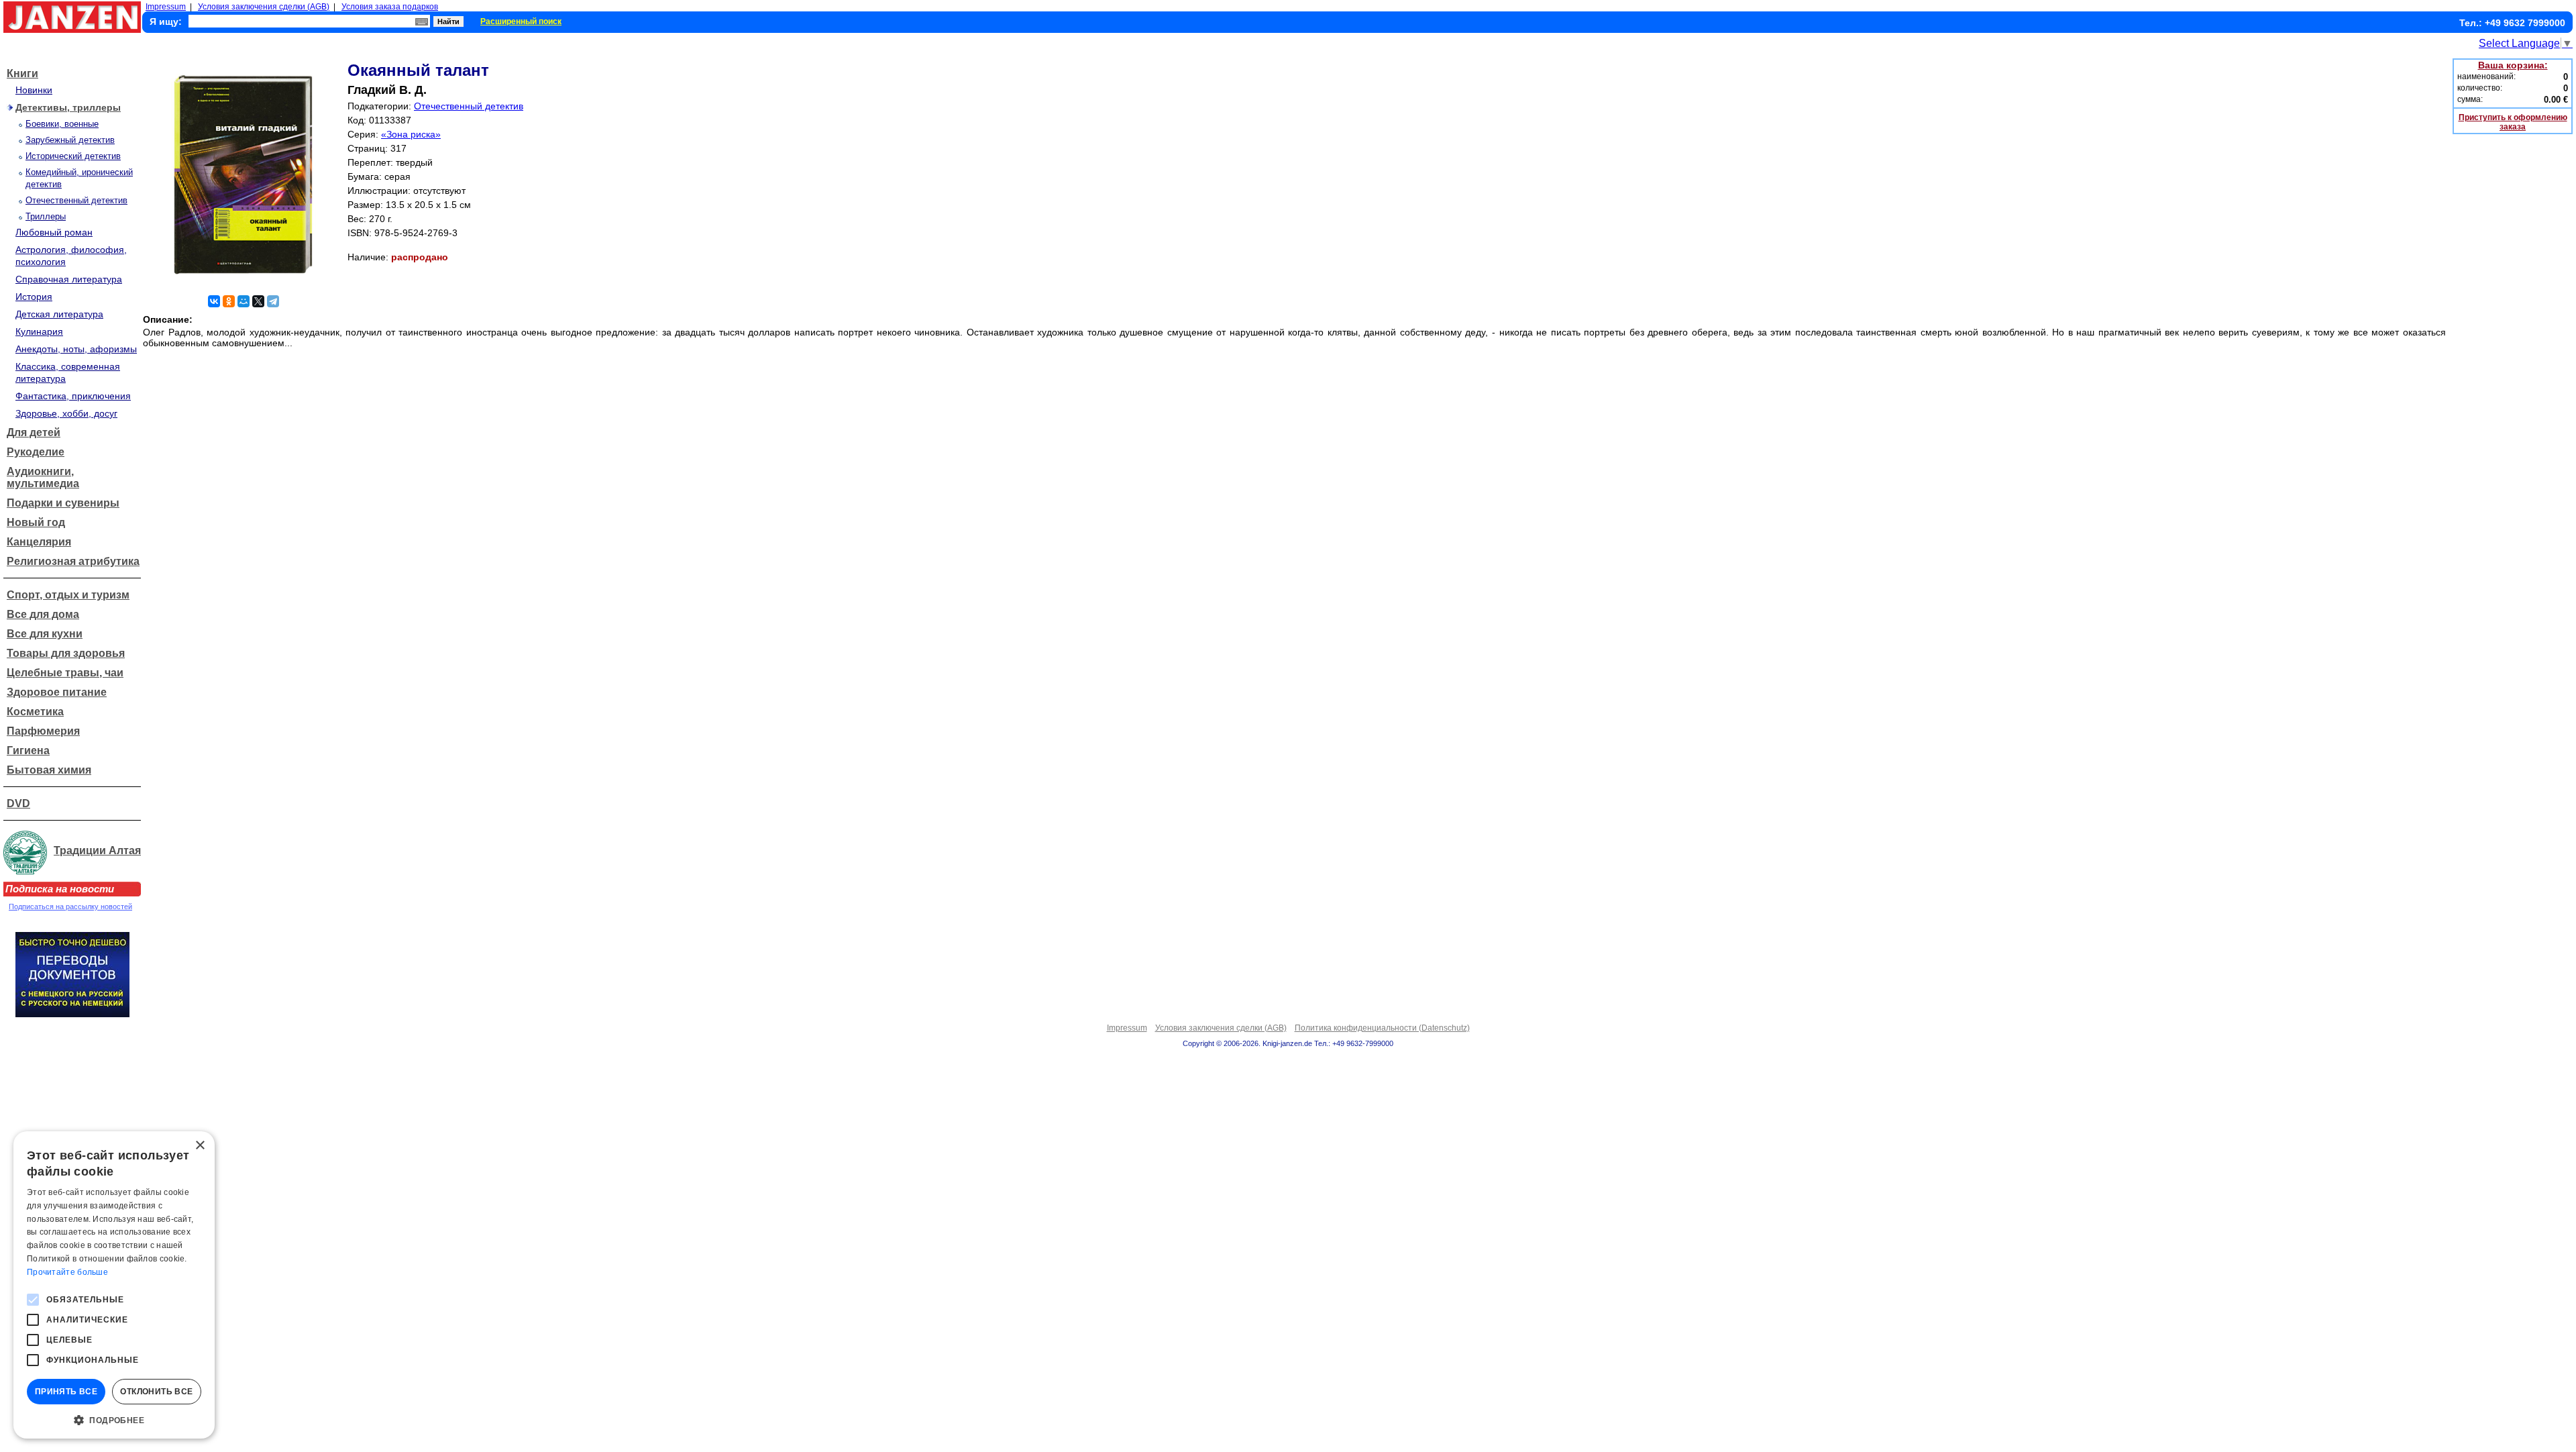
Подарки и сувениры (63, 503)
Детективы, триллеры (68, 107)
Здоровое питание (57, 692)
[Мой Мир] (244, 301)
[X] (258, 301)
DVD (18, 803)
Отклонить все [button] (156, 1392)
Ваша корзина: (2513, 65)
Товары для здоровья (66, 653)
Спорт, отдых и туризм (68, 595)
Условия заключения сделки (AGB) (264, 7)
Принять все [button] (66, 1392)
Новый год (36, 522)
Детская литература (59, 314)
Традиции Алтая (97, 850)
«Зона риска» (411, 134)
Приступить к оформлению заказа (2513, 122)
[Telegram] (273, 301)
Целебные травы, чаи (65, 673)
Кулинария (39, 331)
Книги (22, 73)
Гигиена (28, 750)
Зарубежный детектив (70, 140)
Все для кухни (45, 634)
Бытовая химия (49, 770)
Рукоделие (36, 452)
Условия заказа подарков (390, 7)
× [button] (200, 1146)
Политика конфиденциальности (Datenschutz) (1382, 1028)
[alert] (114, 1285)
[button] (114, 1419)
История (34, 297)
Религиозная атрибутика (73, 561)
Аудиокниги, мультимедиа (43, 477)
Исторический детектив (73, 156)
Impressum (166, 7)
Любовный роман (54, 232)
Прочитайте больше (67, 1272)
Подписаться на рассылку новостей (70, 906)
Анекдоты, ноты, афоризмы (76, 349)
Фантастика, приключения (73, 396)
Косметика (35, 712)
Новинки (34, 90)
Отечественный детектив (76, 200)
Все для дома (43, 614)
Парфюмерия (43, 731)
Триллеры (46, 216)
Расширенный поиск (521, 21)
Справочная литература (69, 279)
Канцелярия (39, 542)
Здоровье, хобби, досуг (66, 413)
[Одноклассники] (229, 301)
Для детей (34, 432)
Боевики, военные (62, 124)
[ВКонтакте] (214, 301)
